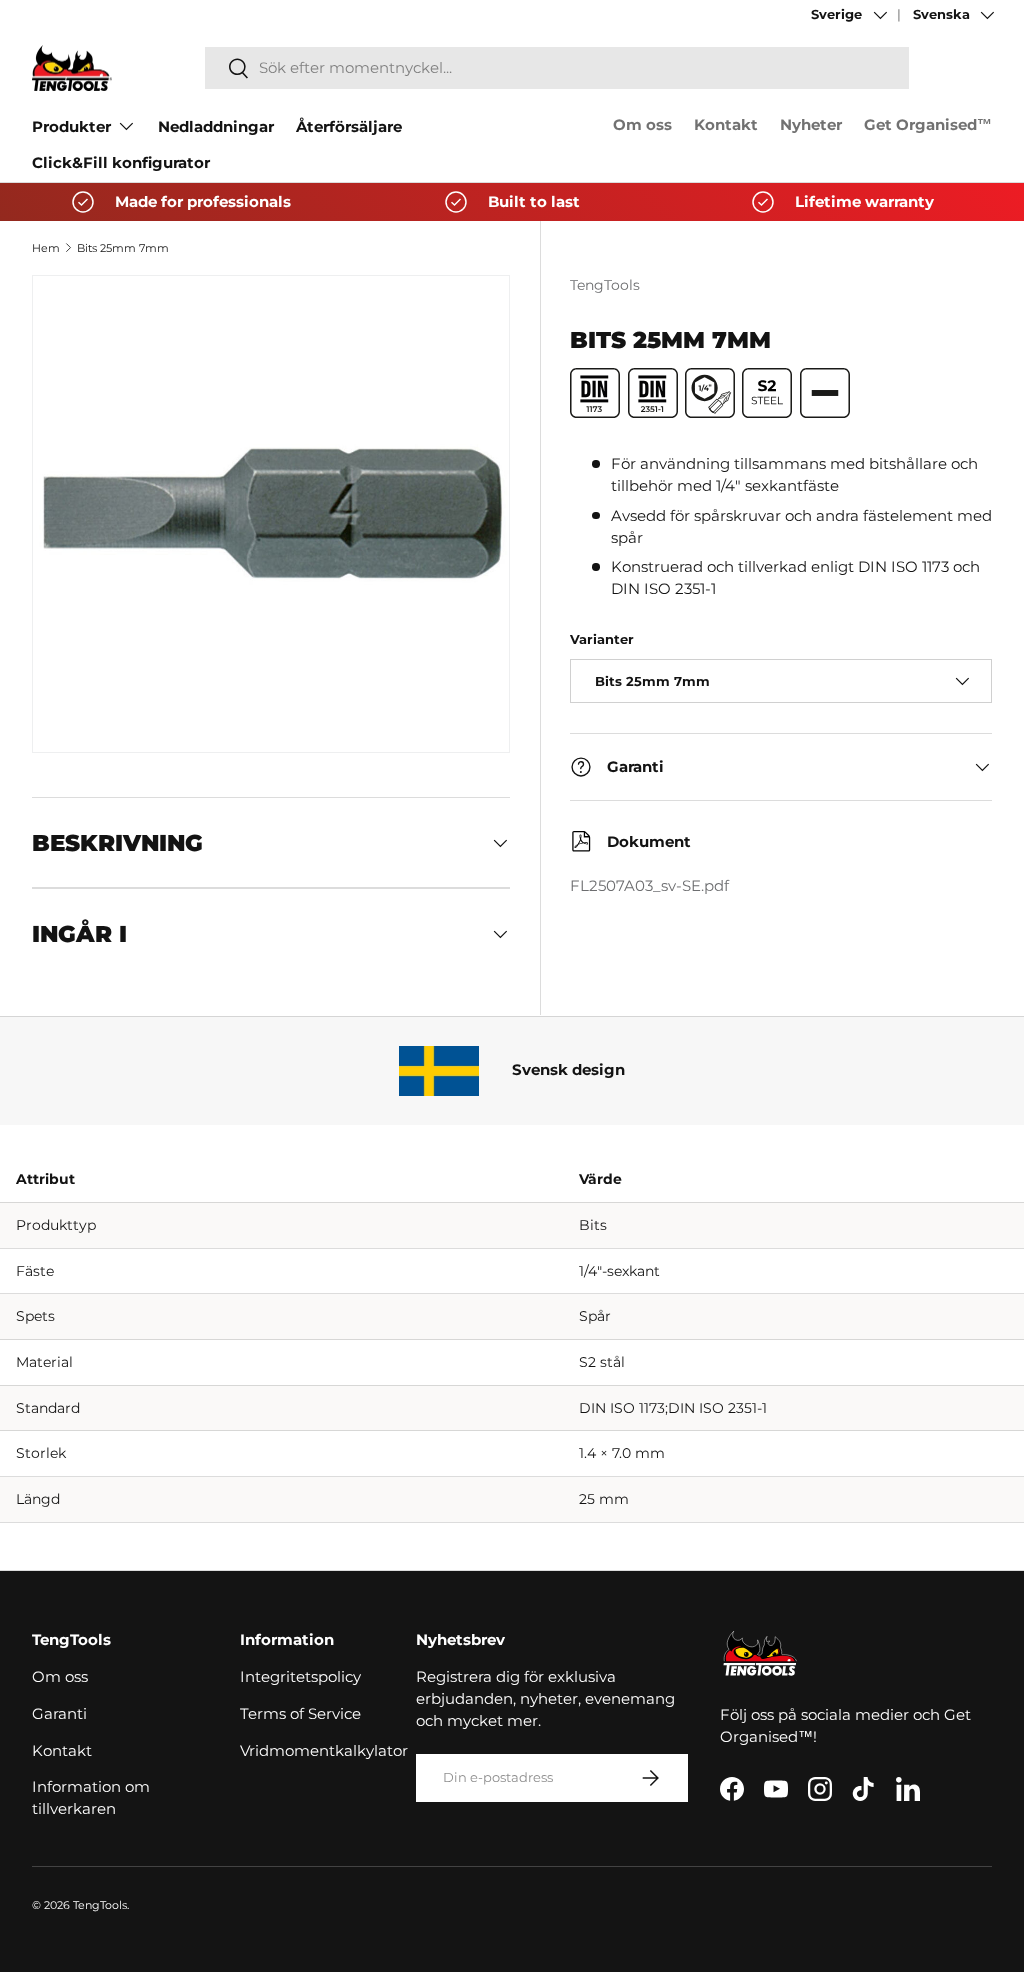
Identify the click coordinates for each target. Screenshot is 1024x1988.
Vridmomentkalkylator (324, 1751)
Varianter (602, 639)
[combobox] (556, 68)
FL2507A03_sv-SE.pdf (649, 886)
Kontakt (726, 125)
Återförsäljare (349, 127)
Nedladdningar (216, 127)
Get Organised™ (928, 125)
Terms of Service (300, 1714)
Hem (46, 248)
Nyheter (811, 125)
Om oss (642, 125)
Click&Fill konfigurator (121, 163)
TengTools (605, 285)
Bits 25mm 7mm (123, 248)
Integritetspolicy (300, 1677)
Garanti (59, 1714)
